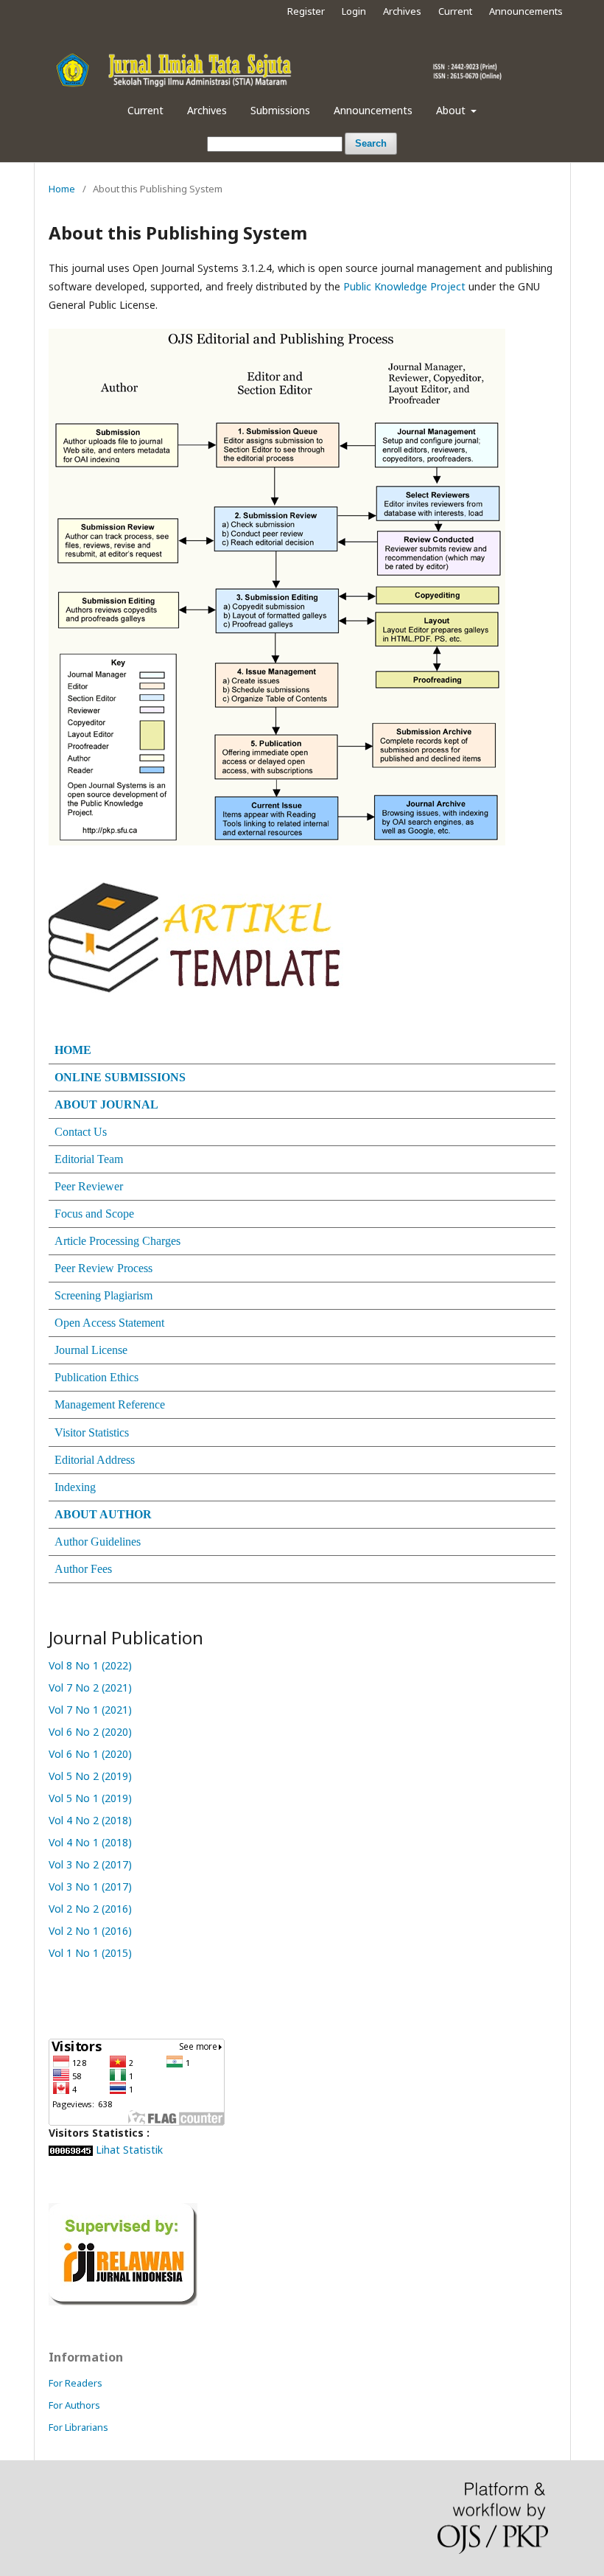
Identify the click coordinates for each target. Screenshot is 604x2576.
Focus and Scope (94, 1214)
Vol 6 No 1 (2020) (90, 1754)
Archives (207, 110)
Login (354, 11)
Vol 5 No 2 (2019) (90, 1776)
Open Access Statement (109, 1323)
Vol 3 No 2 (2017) (92, 1864)
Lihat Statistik (129, 2150)
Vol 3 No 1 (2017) (92, 1886)
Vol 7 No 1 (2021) (90, 1710)
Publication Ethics (96, 1377)
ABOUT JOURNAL (106, 1104)
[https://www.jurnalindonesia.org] (123, 2253)
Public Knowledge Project (404, 286)
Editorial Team (89, 1159)
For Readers (75, 2383)
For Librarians (78, 2427)
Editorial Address (95, 1460)
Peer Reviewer (89, 1186)
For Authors (74, 2405)
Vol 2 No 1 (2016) (92, 1931)
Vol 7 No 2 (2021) (90, 1687)
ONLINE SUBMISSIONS (120, 1077)
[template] (196, 936)
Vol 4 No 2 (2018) (90, 1820)
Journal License (91, 1350)
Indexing (75, 1487)
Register (306, 11)
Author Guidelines (98, 1542)
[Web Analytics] (71, 2150)
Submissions (280, 110)
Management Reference (110, 1404)
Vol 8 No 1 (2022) (90, 1665)
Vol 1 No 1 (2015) (92, 1953)
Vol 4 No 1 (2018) (92, 1842)
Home (62, 189)
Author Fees (83, 1569)
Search (371, 143)
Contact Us (81, 1132)
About (452, 110)
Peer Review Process (103, 1268)
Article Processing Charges (117, 1241)
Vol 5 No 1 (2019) (90, 1798)
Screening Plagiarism (103, 1295)
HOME (73, 1050)
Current (145, 110)
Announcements (373, 110)
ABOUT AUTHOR (103, 1514)
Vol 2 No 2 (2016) (92, 1909)
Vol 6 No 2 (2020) (90, 1732)
